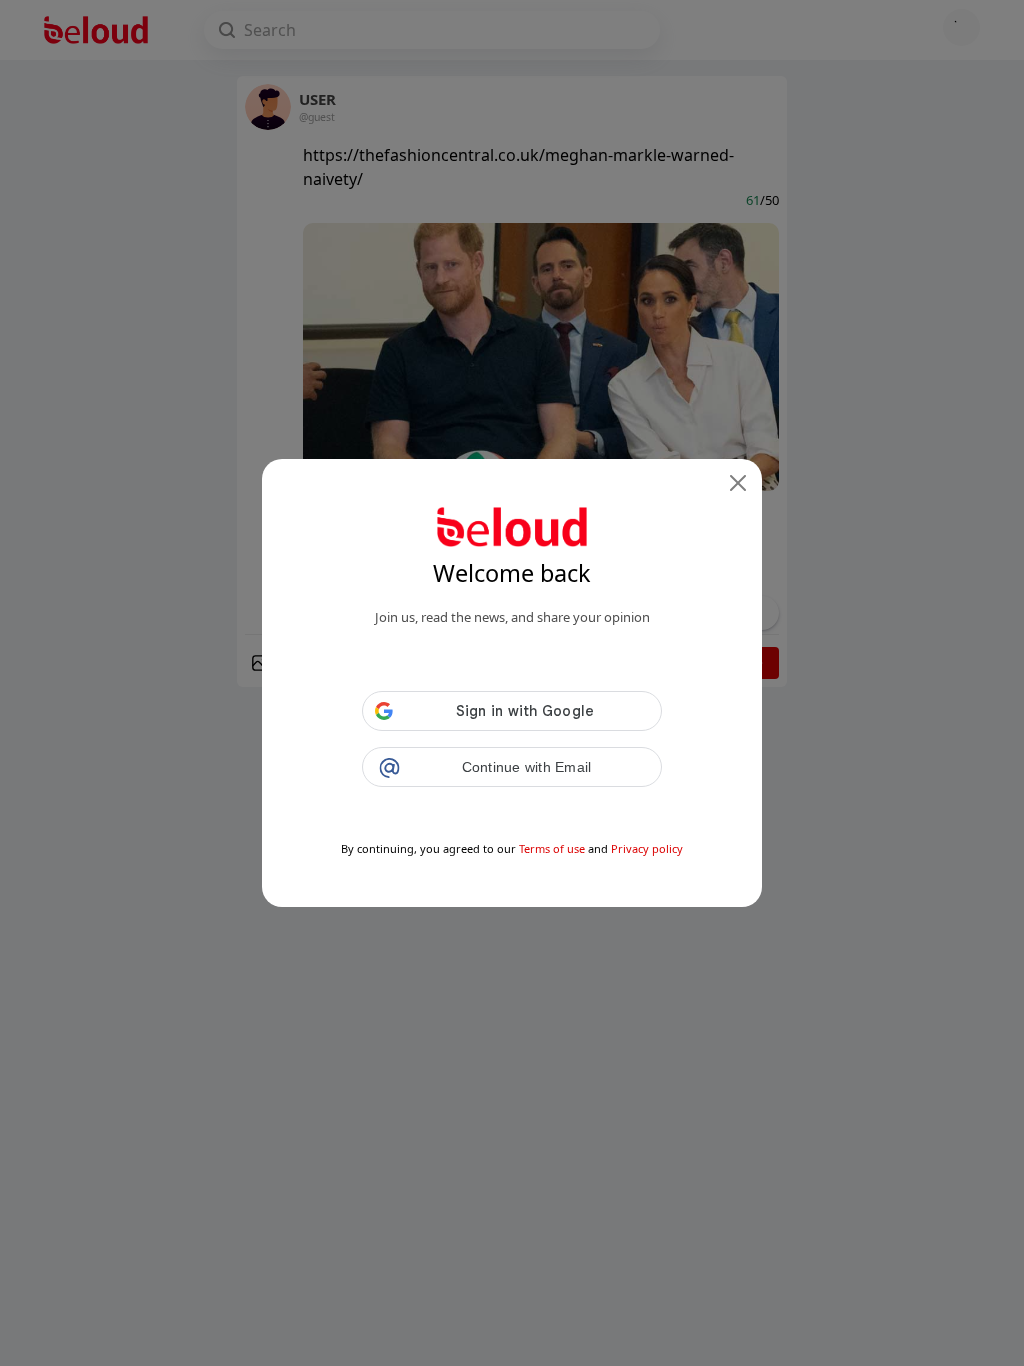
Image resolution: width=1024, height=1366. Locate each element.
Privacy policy (647, 848)
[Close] (738, 483)
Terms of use (552, 848)
